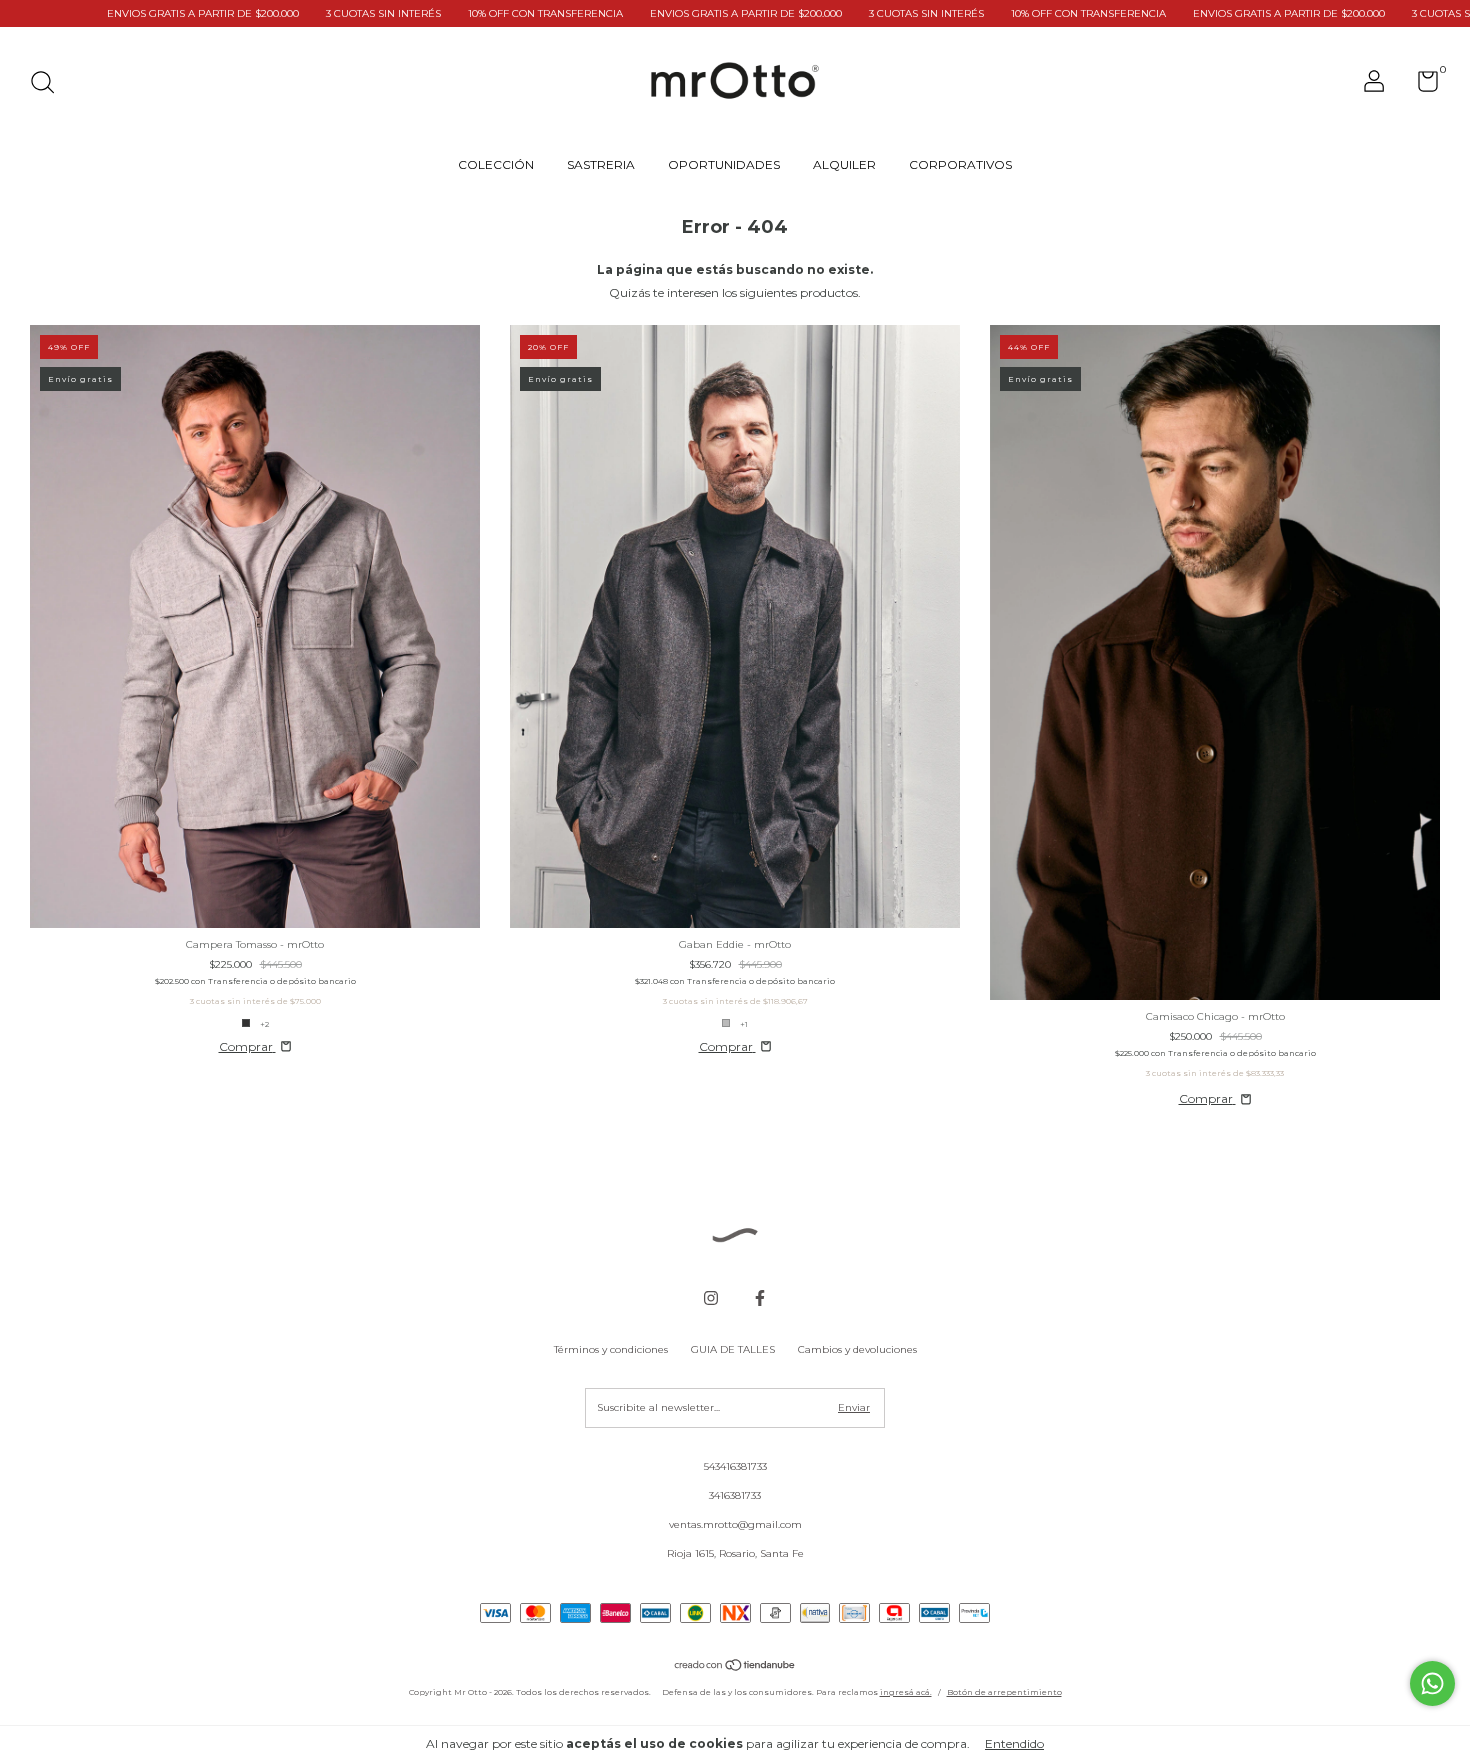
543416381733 (735, 1466)
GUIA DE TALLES (733, 1349)
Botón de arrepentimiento (1004, 1692)
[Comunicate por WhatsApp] (1432, 1683)
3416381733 (735, 1495)
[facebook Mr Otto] (760, 1298)
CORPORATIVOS (960, 164)
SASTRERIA (601, 164)
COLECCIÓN (496, 164)
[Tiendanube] (735, 1667)
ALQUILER (844, 164)
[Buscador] (49, 84)
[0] (1420, 86)
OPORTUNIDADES (724, 164)
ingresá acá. (906, 1692)
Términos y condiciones (611, 1349)
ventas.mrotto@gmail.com (735, 1524)
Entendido (1014, 1743)
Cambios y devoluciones (857, 1349)
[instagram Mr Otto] (711, 1298)
